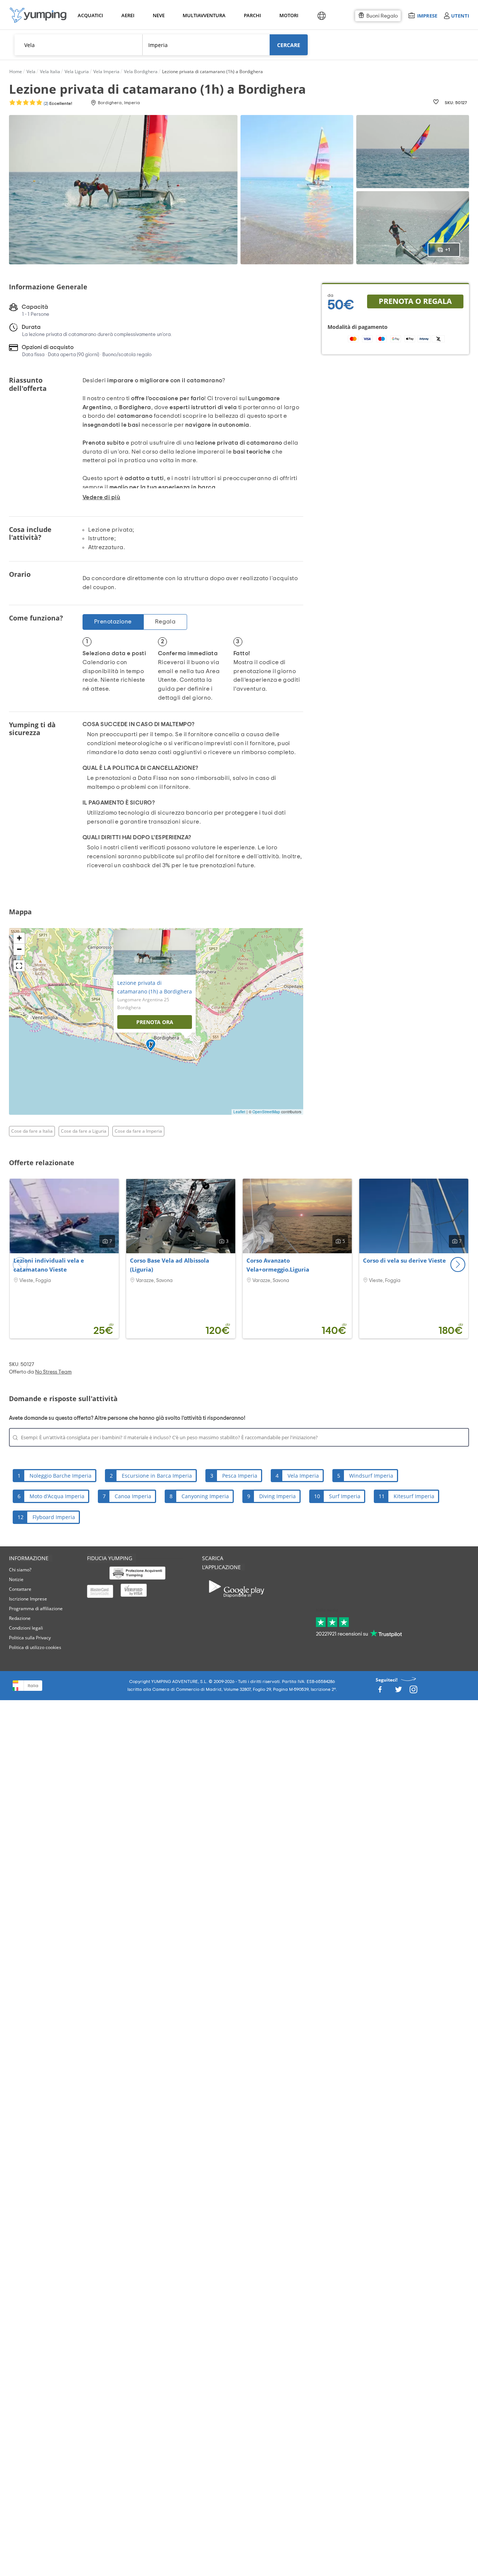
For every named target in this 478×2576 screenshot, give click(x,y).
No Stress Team (53, 1372)
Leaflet (239, 1112)
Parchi (252, 15)
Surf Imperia (345, 1496)
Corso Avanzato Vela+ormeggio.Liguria (278, 1265)
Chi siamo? (20, 1570)
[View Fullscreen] (19, 966)
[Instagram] (413, 1692)
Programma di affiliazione (36, 1609)
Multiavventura (203, 15)
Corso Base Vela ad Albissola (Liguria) (170, 1265)
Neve (159, 15)
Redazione (20, 1618)
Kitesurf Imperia (414, 1496)
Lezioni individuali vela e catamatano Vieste (49, 1265)
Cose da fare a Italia (32, 1131)
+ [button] (19, 938)
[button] (458, 1264)
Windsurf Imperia (371, 1476)
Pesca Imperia (240, 1476)
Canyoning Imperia (205, 1496)
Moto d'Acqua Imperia (57, 1496)
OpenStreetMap (266, 1112)
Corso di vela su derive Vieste (404, 1260)
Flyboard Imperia (54, 1517)
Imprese (427, 15)
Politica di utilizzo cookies (35, 1647)
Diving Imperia (277, 1496)
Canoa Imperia (133, 1496)
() (57, 103)
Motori (288, 15)
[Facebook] (380, 1692)
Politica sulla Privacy (30, 1638)
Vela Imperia (303, 1476)
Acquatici (90, 15)
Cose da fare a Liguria (84, 1131)
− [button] (19, 949)
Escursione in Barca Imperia (157, 1476)
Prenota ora (155, 1022)
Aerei (128, 15)
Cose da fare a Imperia (138, 1131)
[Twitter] (398, 1692)
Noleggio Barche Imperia (60, 1476)
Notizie (16, 1579)
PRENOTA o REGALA (415, 301)
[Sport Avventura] (38, 15)
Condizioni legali (26, 1628)
